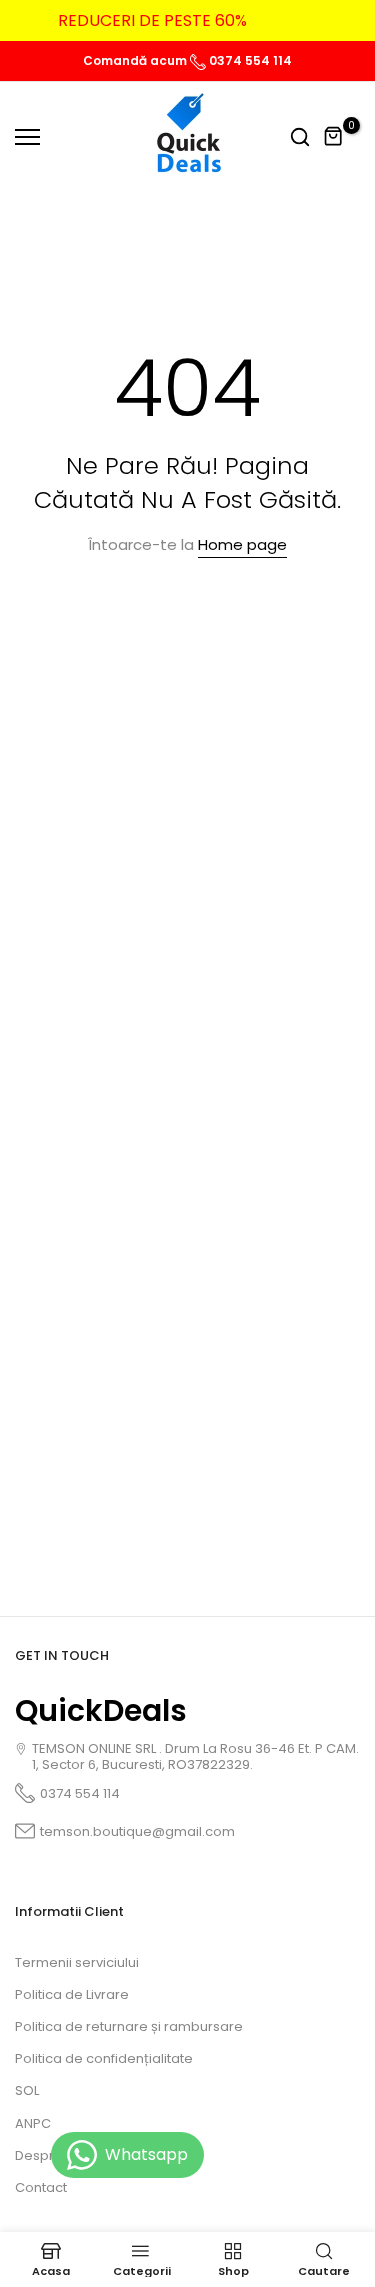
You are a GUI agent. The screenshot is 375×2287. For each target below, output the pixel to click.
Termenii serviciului (77, 1962)
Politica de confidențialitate (104, 2058)
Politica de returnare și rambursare (129, 2026)
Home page (242, 544)
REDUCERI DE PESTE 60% (152, 20)
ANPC (33, 2123)
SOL (27, 2090)
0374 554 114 (249, 60)
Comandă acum (136, 60)
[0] (334, 137)
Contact (41, 2187)
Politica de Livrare (72, 1994)
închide (329, 21)
